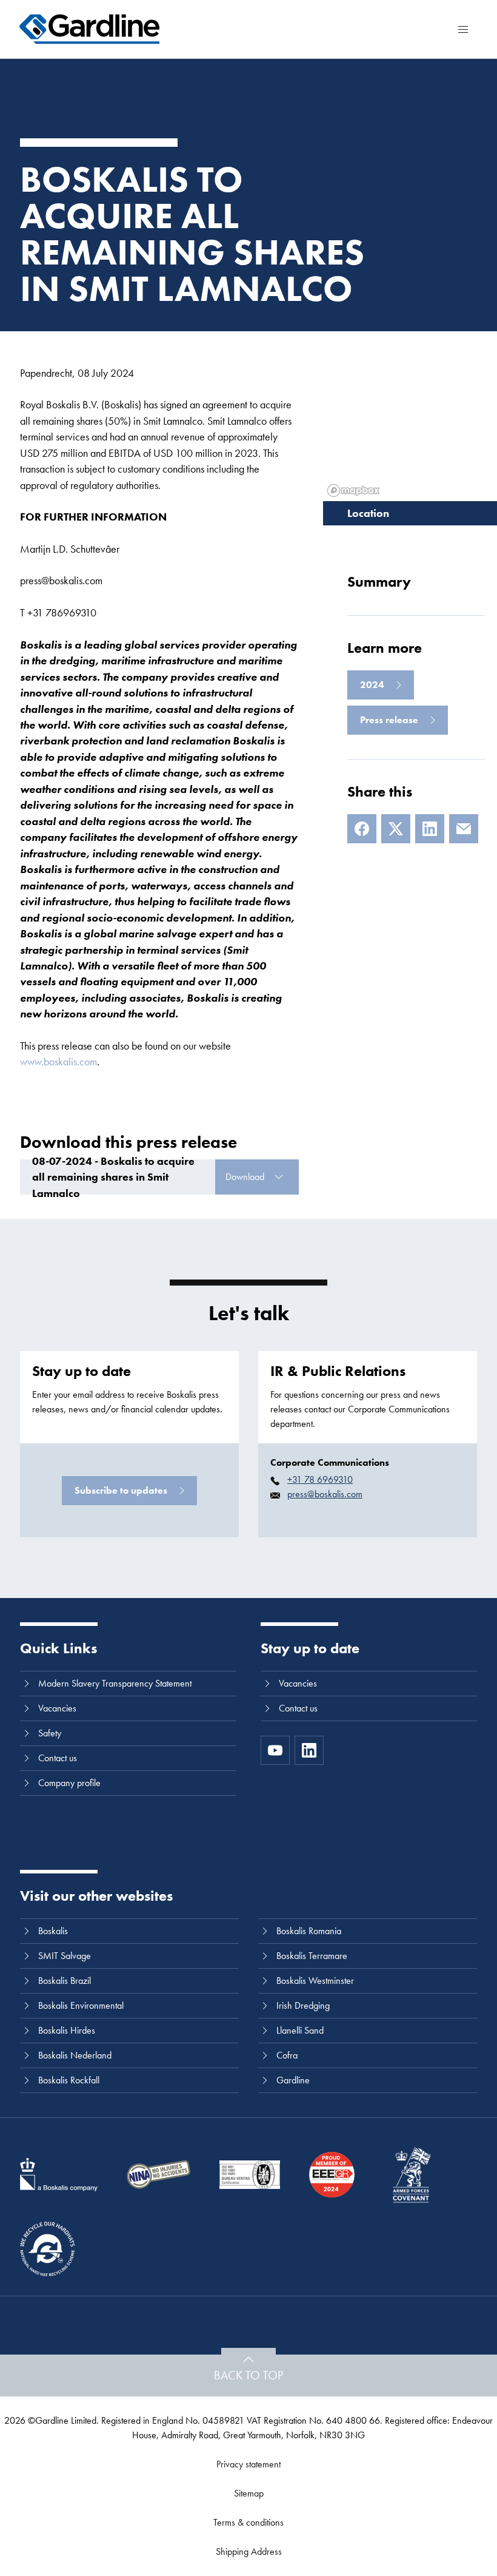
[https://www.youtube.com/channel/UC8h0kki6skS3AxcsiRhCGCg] (275, 1750)
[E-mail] (464, 829)
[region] (410, 416)
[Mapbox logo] (353, 491)
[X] (396, 829)
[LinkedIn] (430, 829)
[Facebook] (362, 829)
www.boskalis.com (58, 1061)
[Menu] (463, 29)
